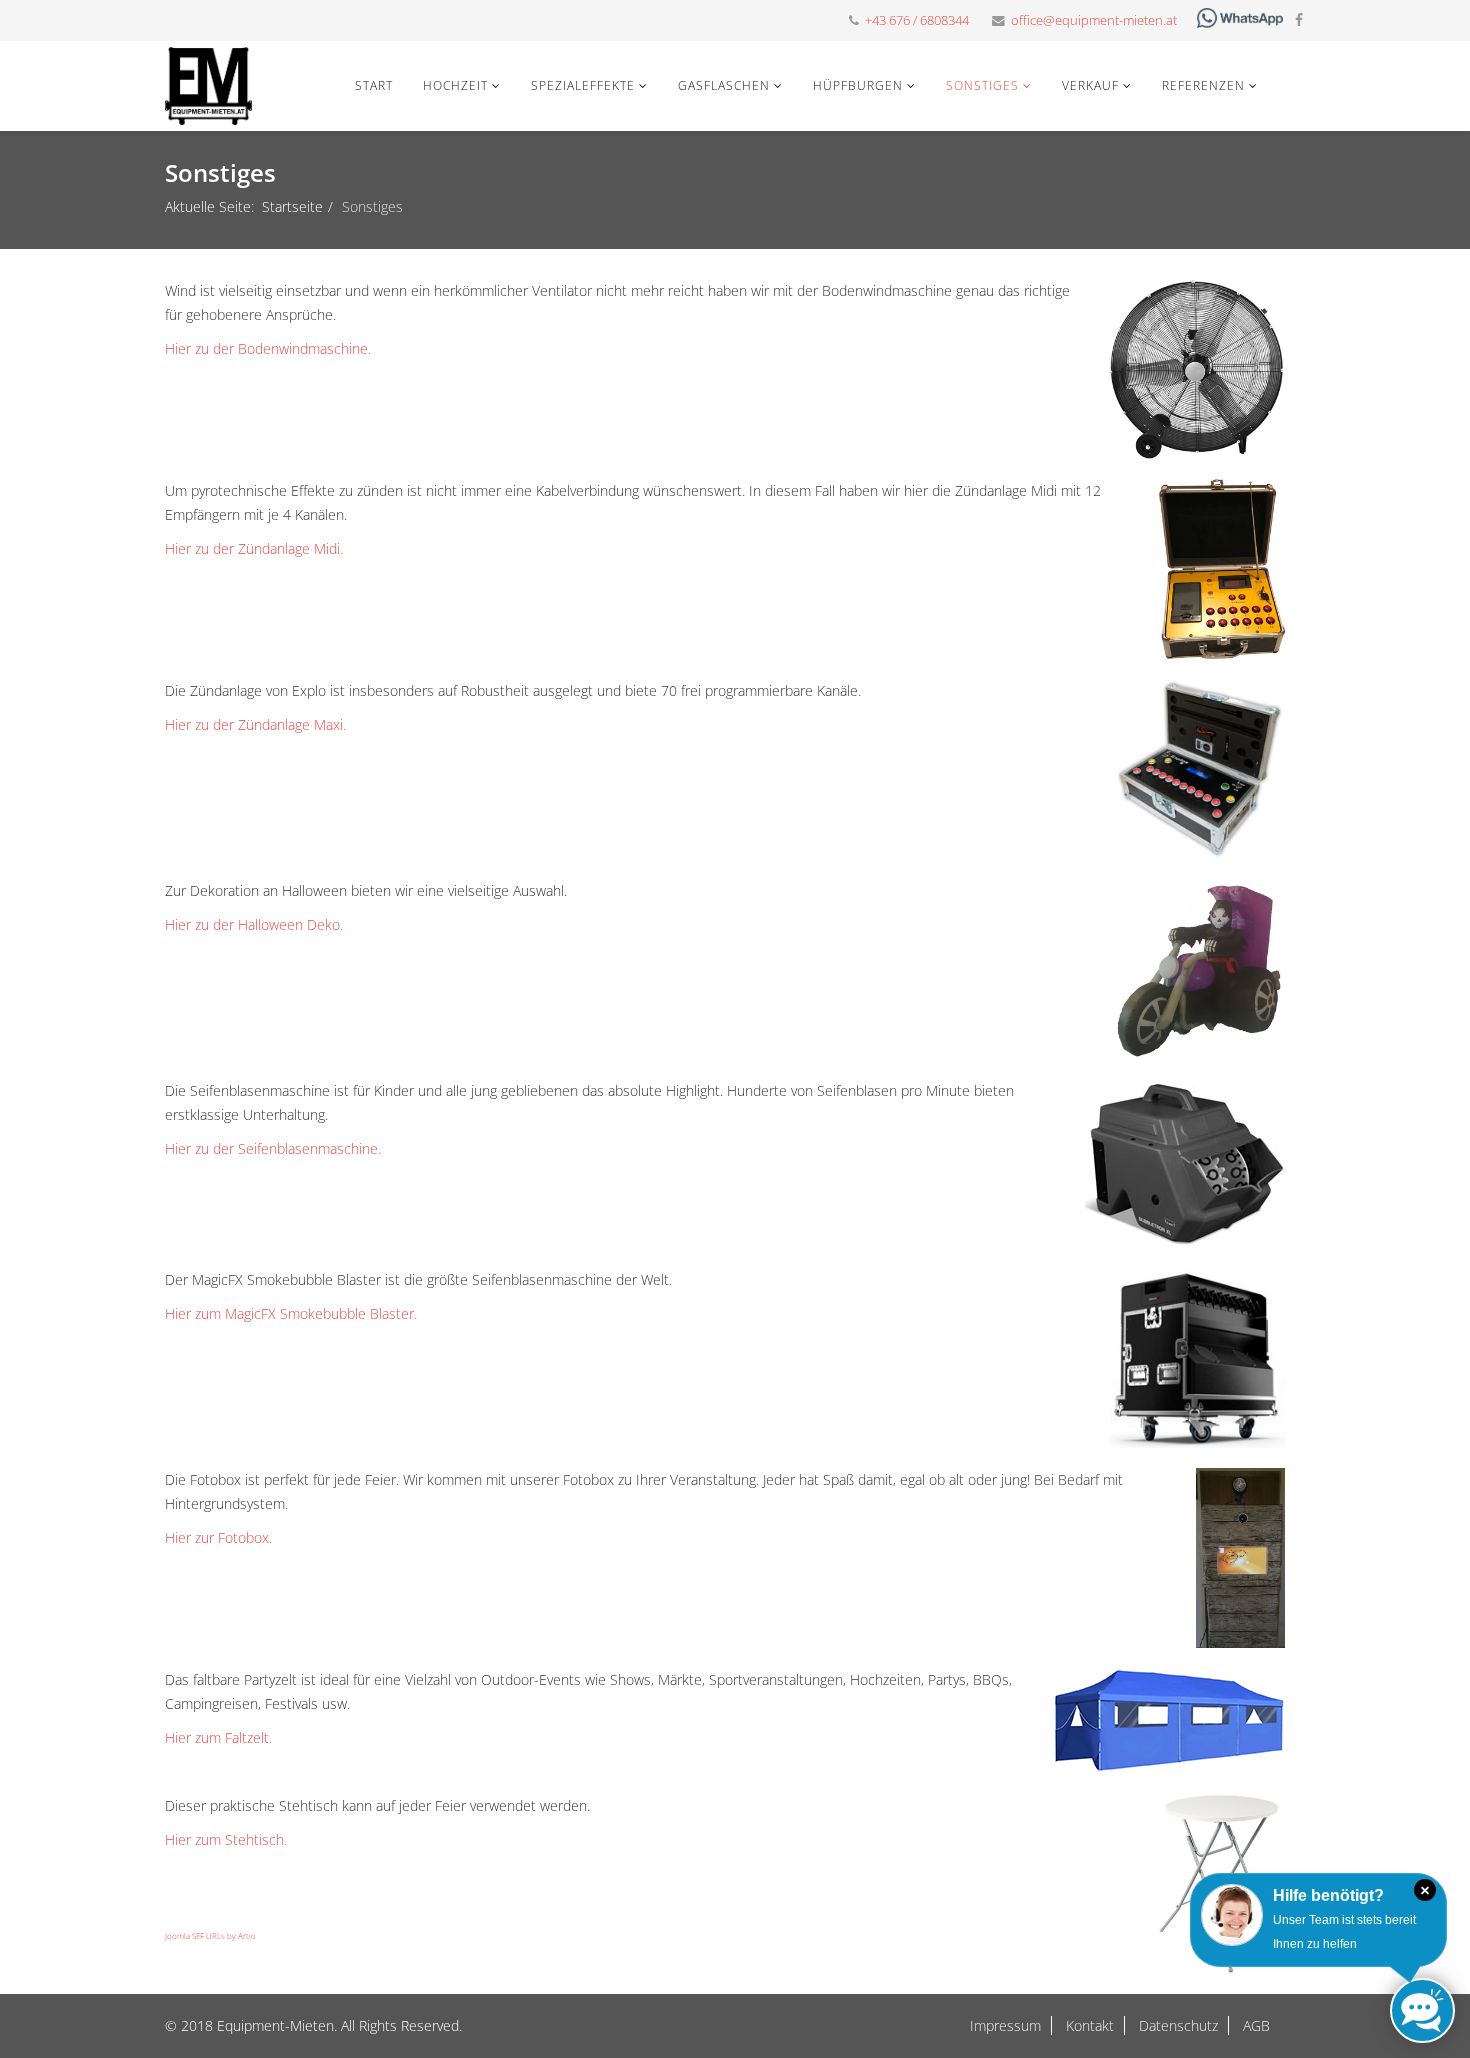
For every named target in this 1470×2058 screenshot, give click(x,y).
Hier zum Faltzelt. (218, 1737)
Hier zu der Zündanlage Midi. (254, 548)
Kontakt (1088, 2025)
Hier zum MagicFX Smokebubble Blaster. (291, 1313)
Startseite (292, 206)
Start (374, 85)
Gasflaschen (724, 85)
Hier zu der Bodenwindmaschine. (268, 348)
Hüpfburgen (858, 85)
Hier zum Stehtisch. (226, 1839)
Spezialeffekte (583, 85)
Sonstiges (982, 85)
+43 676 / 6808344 (917, 20)
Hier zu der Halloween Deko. (254, 924)
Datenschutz (1176, 2025)
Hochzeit (455, 85)
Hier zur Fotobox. (218, 1537)
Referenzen (1203, 85)
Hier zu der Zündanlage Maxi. (255, 724)
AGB (1254, 2025)
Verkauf (1090, 85)
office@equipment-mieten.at (1094, 20)
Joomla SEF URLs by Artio (210, 1935)
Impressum (1005, 2025)
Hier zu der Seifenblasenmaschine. (273, 1148)
